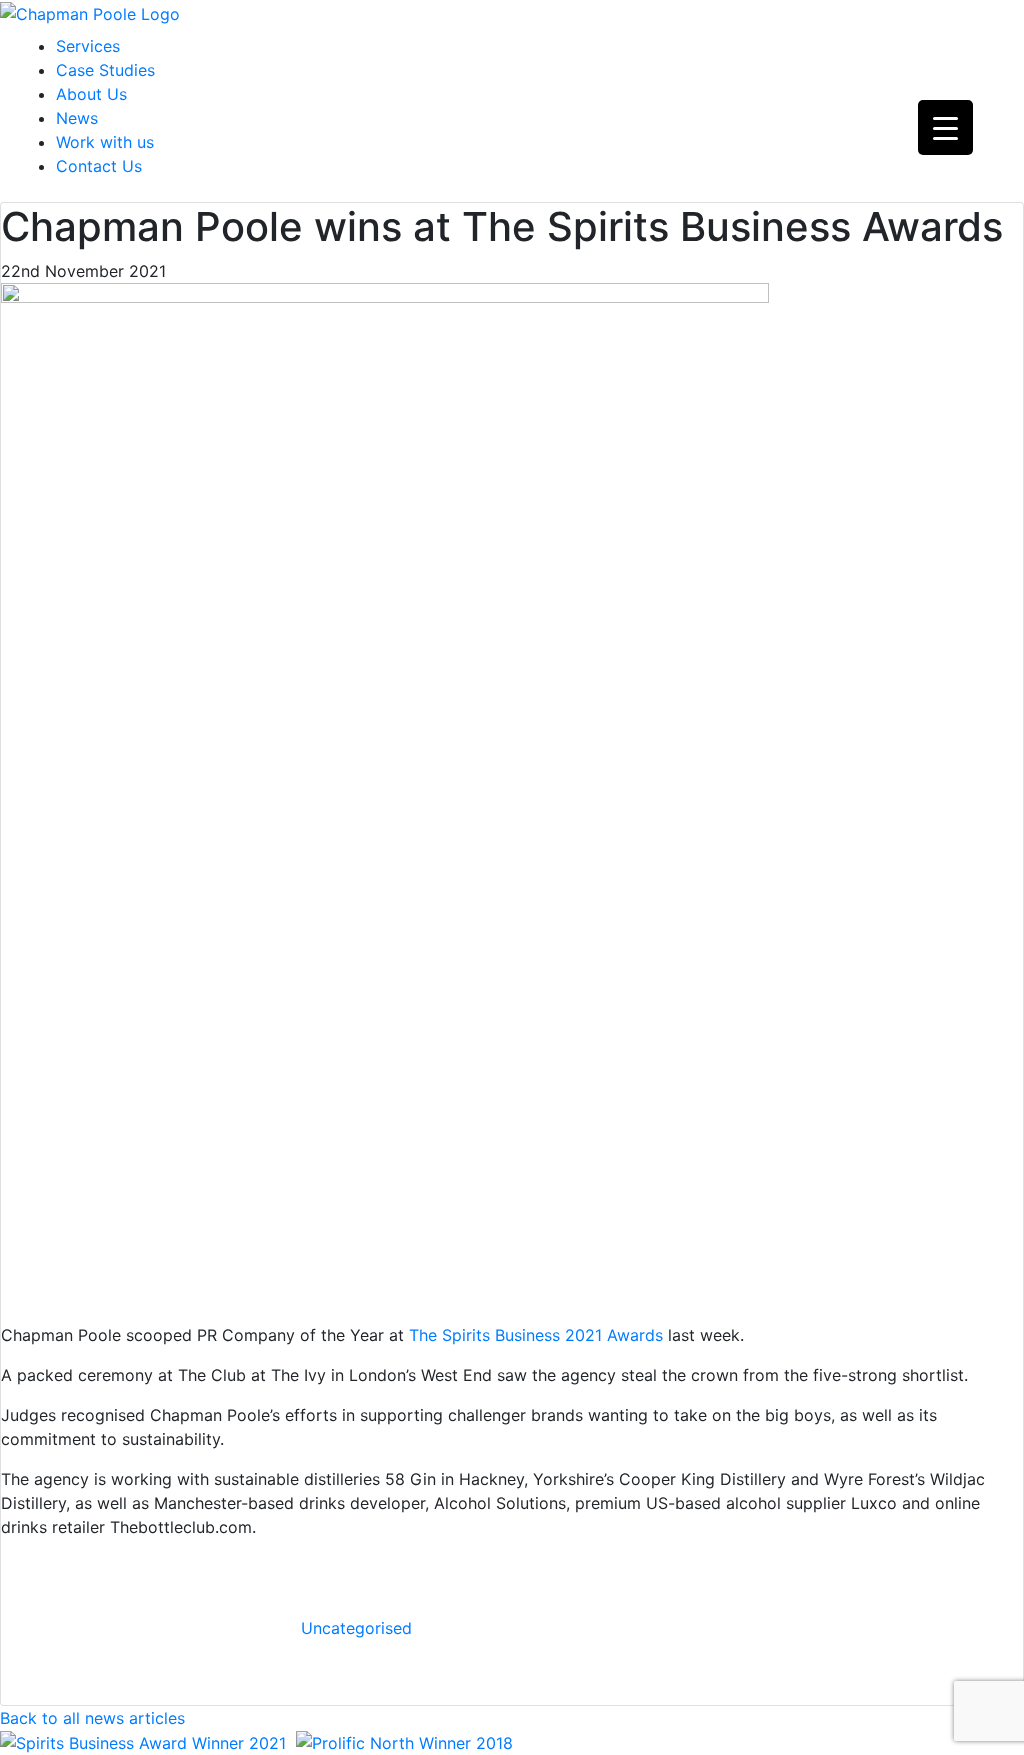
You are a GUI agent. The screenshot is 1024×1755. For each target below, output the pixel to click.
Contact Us (99, 166)
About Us (91, 94)
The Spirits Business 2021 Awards (536, 1335)
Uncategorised (356, 1628)
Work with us (105, 142)
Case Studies (105, 70)
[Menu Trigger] (945, 127)
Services (88, 46)
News (77, 118)
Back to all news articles (92, 1718)
